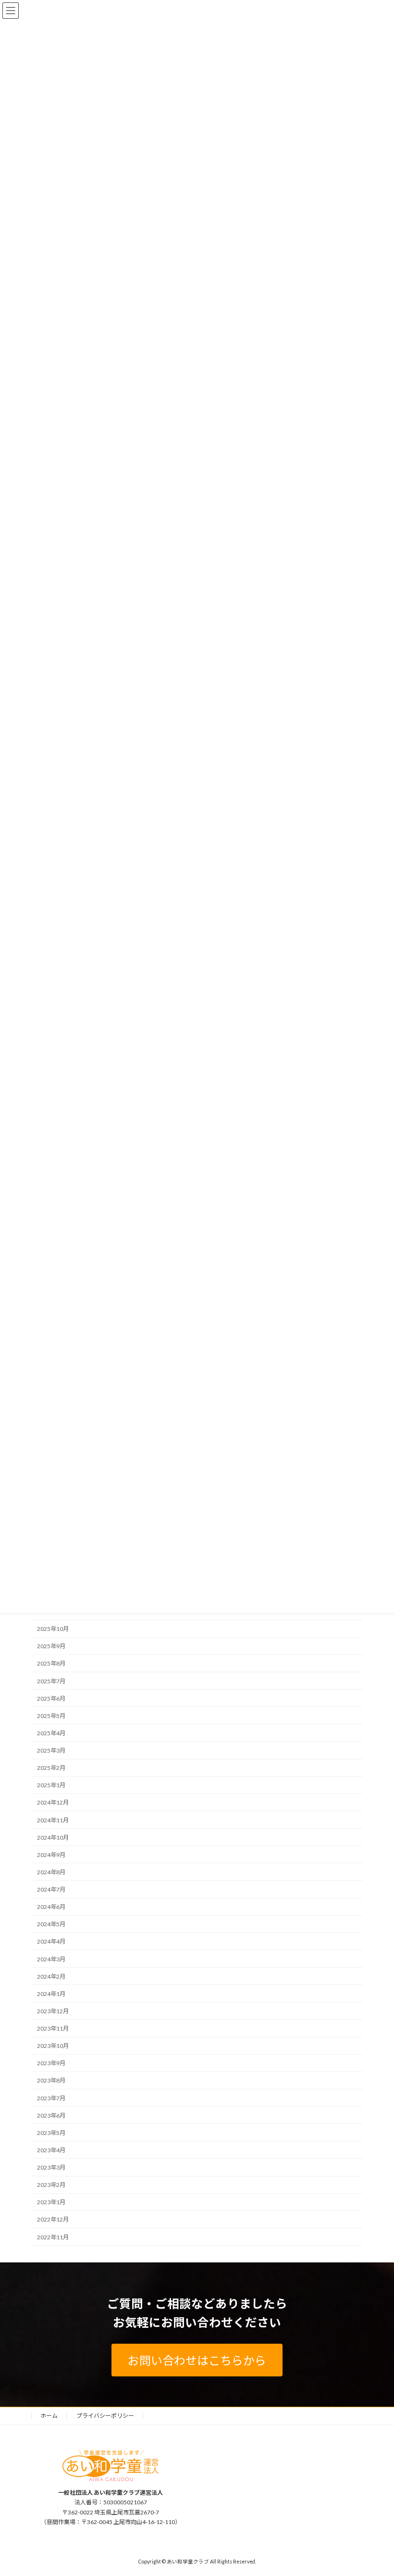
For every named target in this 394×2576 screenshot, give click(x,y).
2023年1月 (51, 2202)
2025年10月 (53, 1629)
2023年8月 (51, 2080)
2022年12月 (53, 2219)
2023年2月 (51, 2185)
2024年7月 (51, 1889)
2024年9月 (51, 1854)
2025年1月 (51, 1785)
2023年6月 (51, 2115)
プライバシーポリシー (105, 2416)
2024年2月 (51, 1976)
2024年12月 (53, 1802)
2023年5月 (51, 2132)
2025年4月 (51, 1733)
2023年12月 (53, 2011)
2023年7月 (51, 2098)
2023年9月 (51, 2063)
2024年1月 (51, 1993)
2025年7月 (51, 1681)
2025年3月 (51, 1750)
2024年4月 (51, 1941)
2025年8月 (51, 1663)
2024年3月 (51, 1959)
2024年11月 (53, 1820)
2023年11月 (53, 2028)
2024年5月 (51, 1924)
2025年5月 (51, 1715)
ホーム (49, 2416)
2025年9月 (51, 1646)
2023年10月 (53, 2046)
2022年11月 (53, 2237)
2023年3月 (51, 2167)
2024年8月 (51, 1872)
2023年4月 (51, 2150)
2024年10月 (53, 1837)
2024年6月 (51, 1907)
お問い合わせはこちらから (197, 2360)
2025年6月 (51, 1698)
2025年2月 (51, 1768)
